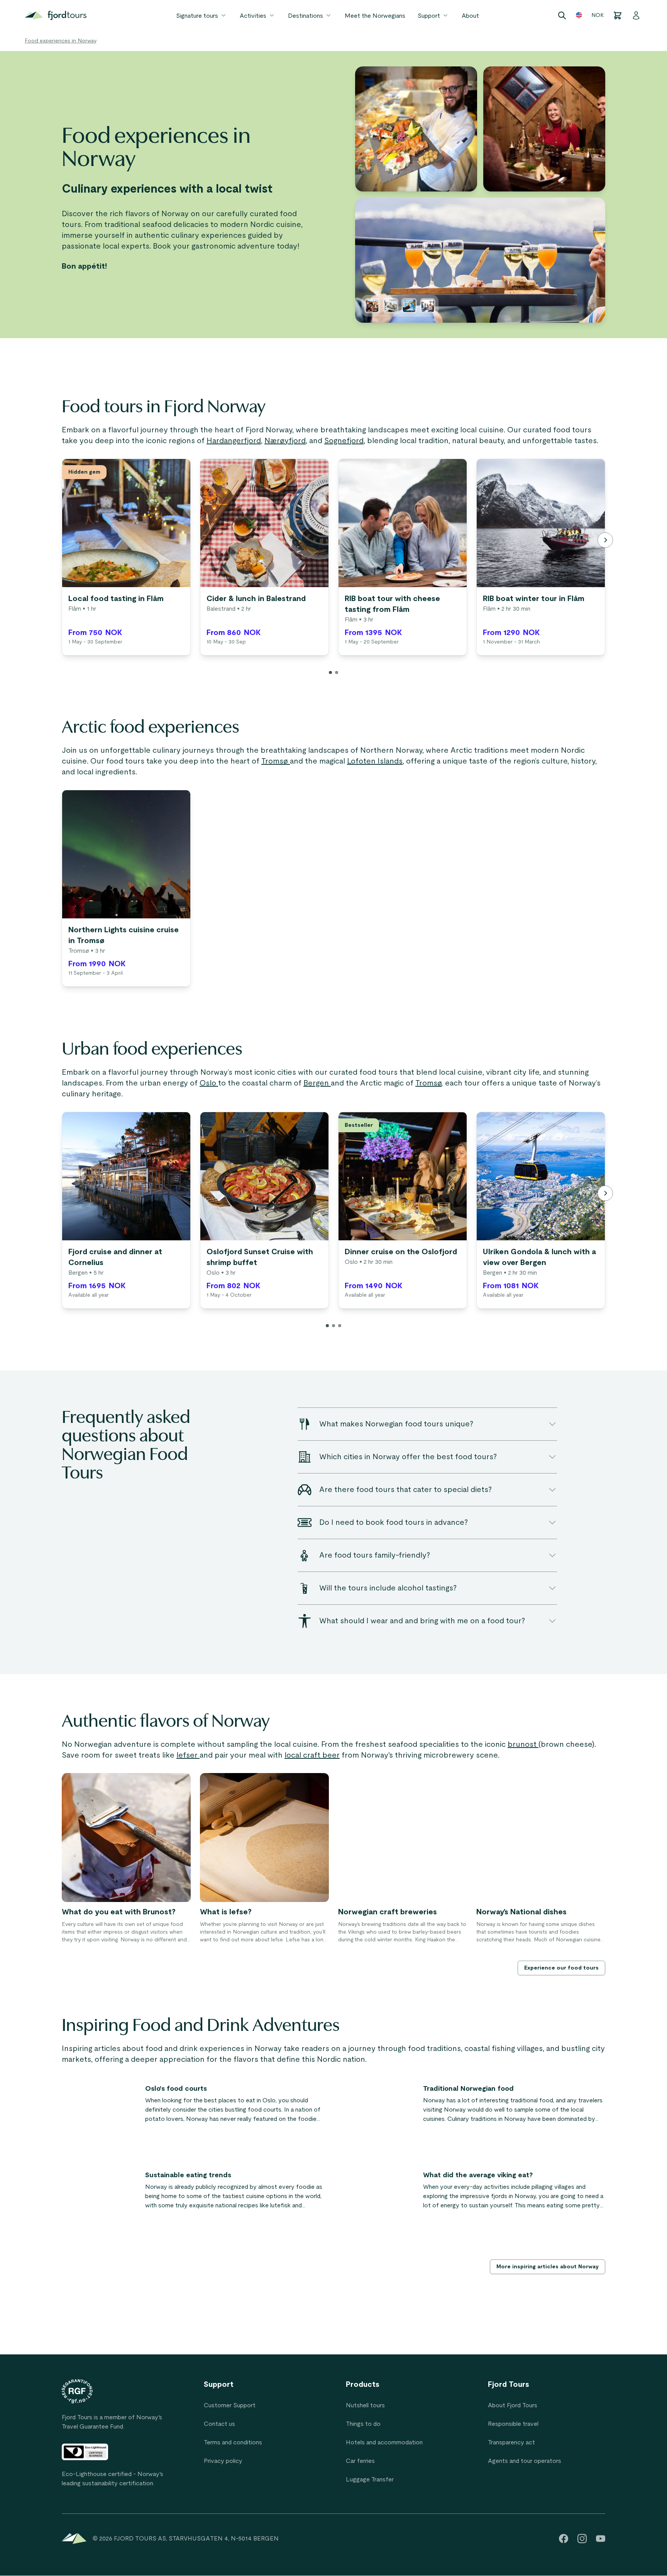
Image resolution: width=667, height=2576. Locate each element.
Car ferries (360, 2461)
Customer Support (230, 2405)
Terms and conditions (233, 2442)
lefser (188, 1755)
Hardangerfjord (234, 441)
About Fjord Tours (513, 2405)
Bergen (317, 1083)
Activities (253, 16)
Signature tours (197, 16)
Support (429, 16)
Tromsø (276, 761)
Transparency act (511, 2442)
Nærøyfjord (285, 441)
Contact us (219, 2424)
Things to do (363, 2424)
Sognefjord (344, 441)
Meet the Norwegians (375, 16)
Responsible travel (513, 2424)
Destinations (306, 16)
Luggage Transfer (370, 2479)
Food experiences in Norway (61, 41)
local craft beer (312, 1755)
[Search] (562, 15)
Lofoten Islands (375, 761)
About (470, 16)
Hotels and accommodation (384, 2442)
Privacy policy (223, 2461)
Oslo (209, 1083)
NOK (598, 15)
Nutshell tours (365, 2405)
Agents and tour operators (525, 2461)
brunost (523, 1744)
